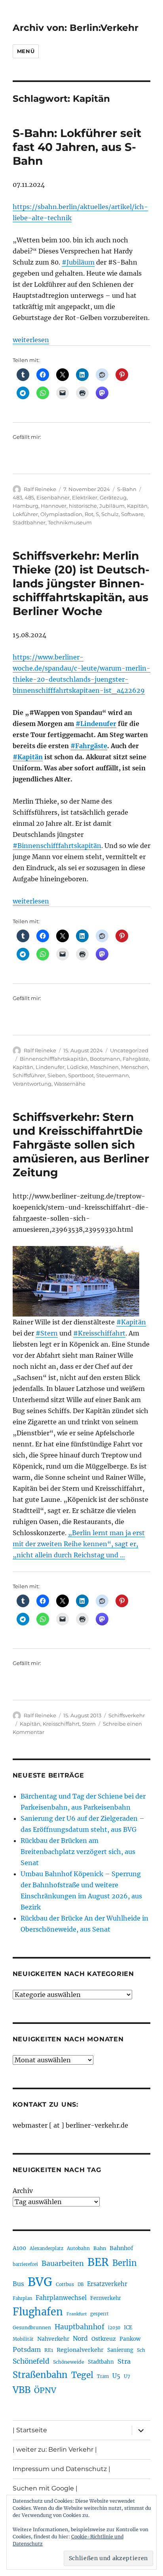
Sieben (57, 1075)
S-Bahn (127, 489)
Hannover (54, 506)
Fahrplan (22, 2298)
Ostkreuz (104, 2339)
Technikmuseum (70, 522)
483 (17, 497)
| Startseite (30, 2430)
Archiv (23, 2191)
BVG (40, 2282)
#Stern (47, 1333)
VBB (22, 2390)
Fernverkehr (106, 2298)
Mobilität (23, 2339)
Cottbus (65, 2284)
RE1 (49, 2350)
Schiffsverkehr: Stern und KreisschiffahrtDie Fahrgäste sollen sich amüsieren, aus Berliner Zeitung (81, 1145)
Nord (80, 2339)
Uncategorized (129, 1050)
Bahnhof (121, 2248)
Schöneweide (69, 2362)
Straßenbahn (40, 2375)
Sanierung (120, 2350)
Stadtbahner (29, 522)
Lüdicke (77, 1067)
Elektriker (85, 497)
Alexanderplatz (46, 2248)
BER (98, 2262)
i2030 (114, 2328)
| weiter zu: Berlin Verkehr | (55, 2449)
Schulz (110, 514)
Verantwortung (32, 1084)
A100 (19, 2248)
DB (81, 2284)
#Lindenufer (96, 724)
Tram (103, 2376)
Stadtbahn (101, 2362)
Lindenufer (50, 1067)
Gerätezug (113, 497)
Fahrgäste (136, 1059)
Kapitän (137, 506)
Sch (141, 2350)
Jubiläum (112, 506)
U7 (127, 2376)
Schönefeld (31, 2361)
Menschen (135, 1067)
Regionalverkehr (80, 2350)
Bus (18, 2284)
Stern (89, 1724)
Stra (124, 2361)
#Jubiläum (78, 262)
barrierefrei (25, 2264)
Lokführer (25, 514)
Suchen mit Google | (45, 2488)
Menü (26, 51)
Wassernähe (70, 1084)
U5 (116, 2376)
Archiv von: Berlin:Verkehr (76, 28)
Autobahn (78, 2248)
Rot (89, 514)
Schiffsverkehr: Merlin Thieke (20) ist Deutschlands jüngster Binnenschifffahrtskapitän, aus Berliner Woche (81, 583)
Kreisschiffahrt (61, 1724)
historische (83, 506)
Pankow (130, 2339)
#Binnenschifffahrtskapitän (57, 846)
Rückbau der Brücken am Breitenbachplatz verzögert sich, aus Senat (78, 1852)
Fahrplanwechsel (61, 2298)
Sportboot (81, 1075)
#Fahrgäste (89, 746)
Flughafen (38, 2312)
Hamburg (26, 506)
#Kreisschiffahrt (99, 1333)
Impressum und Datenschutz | (62, 2469)
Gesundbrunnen (32, 2327)
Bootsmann (105, 1059)
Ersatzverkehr (107, 2284)
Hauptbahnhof (80, 2327)
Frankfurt (77, 2314)
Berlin (125, 2263)
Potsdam (27, 2349)
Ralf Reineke (40, 489)
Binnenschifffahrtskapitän (54, 1059)
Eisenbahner (53, 497)
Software (132, 514)
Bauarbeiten (63, 2264)
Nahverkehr (53, 2339)
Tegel (82, 2375)
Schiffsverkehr (127, 1715)
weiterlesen (31, 340)
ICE (128, 2327)
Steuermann (113, 1075)
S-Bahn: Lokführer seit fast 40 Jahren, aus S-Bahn (77, 147)
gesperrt (100, 2314)
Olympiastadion (61, 514)
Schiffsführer (29, 1075)
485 (29, 497)
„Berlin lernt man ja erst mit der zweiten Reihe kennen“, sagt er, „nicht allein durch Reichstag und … (79, 1544)
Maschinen (104, 1067)
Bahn (100, 2248)
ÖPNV (45, 2390)
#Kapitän (28, 757)
